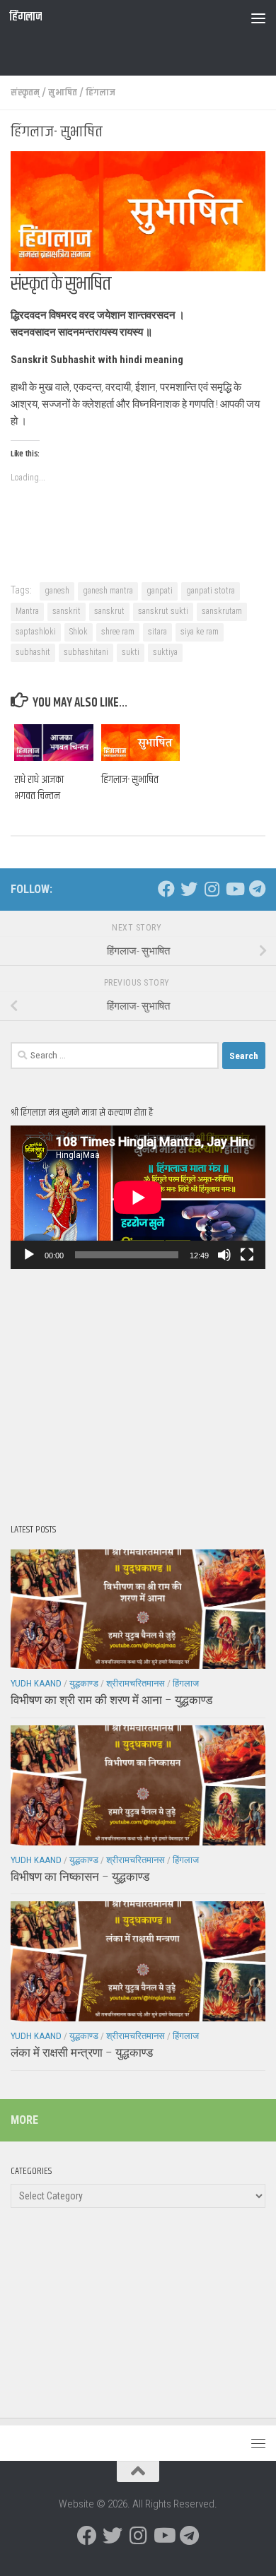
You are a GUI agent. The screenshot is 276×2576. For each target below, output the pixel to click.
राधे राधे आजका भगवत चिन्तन (39, 788)
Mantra (27, 611)
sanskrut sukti (163, 611)
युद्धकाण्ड (84, 1683)
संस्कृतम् (25, 93)
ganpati (160, 591)
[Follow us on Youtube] (234, 889)
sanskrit (67, 611)
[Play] (29, 1255)
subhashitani (86, 652)
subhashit (33, 652)
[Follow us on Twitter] (189, 889)
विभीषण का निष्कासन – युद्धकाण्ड (80, 1877)
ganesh (57, 591)
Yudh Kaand (36, 1683)
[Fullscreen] (247, 1255)
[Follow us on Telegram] (257, 889)
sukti (131, 652)
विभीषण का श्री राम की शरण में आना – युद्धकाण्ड (111, 1700)
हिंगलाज (25, 17)
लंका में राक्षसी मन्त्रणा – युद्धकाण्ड (82, 2052)
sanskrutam (222, 611)
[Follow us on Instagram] (212, 889)
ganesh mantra (108, 591)
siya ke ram (200, 632)
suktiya (165, 652)
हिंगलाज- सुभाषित (130, 780)
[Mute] (224, 1255)
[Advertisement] (143, 53)
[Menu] (258, 18)
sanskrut (109, 611)
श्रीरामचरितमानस (136, 1683)
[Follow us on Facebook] (166, 889)
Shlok (79, 632)
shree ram (118, 632)
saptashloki (36, 632)
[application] (138, 1197)
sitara (157, 632)
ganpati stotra (211, 591)
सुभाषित (63, 93)
